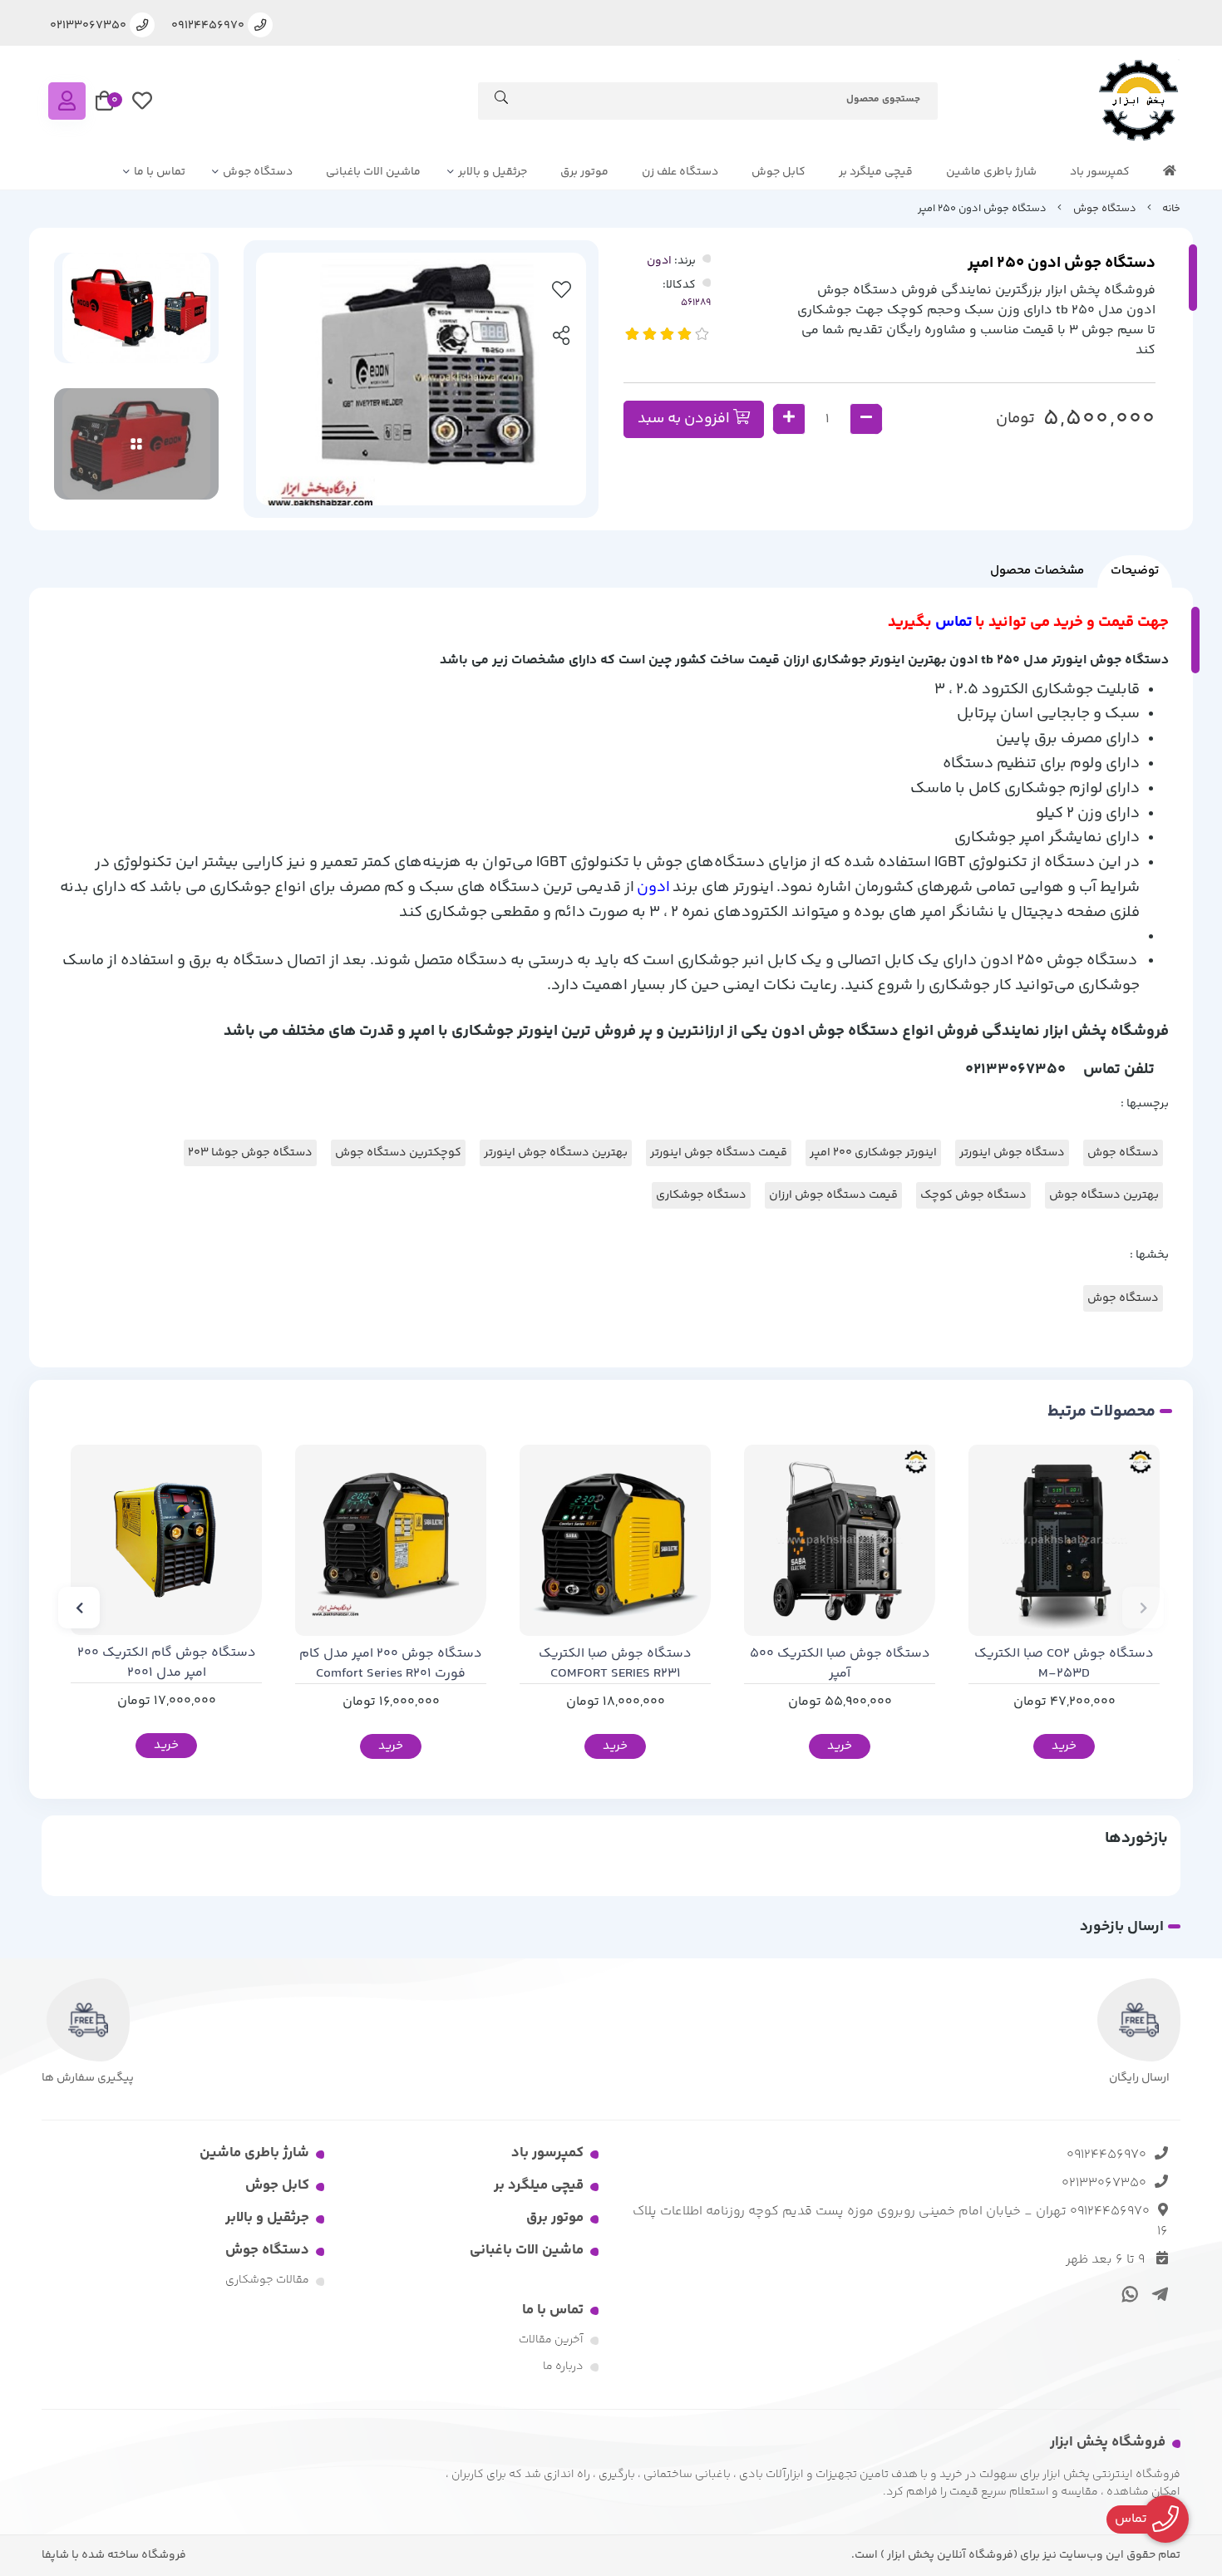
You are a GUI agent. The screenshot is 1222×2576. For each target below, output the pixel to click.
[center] (501, 101)
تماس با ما (160, 172)
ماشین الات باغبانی (373, 172)
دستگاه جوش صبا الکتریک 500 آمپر (840, 1664)
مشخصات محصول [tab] (1037, 571)
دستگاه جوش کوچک (973, 1195)
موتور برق (584, 172)
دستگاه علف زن (680, 172)
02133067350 (1104, 2183)
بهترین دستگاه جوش (1104, 1195)
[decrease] (866, 419)
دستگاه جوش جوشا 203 (250, 1153)
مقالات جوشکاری (267, 2280)
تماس (955, 622)
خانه (1171, 209)
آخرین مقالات (551, 2340)
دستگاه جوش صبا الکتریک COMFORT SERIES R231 (615, 1664)
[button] (1143, 1608)
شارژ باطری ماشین (991, 172)
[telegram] (1157, 2293)
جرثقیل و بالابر (493, 172)
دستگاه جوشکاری (701, 1195)
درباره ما (563, 2367)
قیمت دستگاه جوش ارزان (833, 1195)
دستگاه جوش (258, 172)
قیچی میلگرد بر (876, 172)
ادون (659, 261)
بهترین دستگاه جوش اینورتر (556, 1153)
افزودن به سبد (685, 419)
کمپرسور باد (1100, 172)
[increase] (789, 419)
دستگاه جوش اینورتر (1012, 1153)
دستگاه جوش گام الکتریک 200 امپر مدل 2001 (167, 1663)
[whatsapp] (1128, 2293)
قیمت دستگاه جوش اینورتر (719, 1153)
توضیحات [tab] (1135, 571)
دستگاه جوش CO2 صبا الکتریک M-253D (1064, 1664)
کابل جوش (779, 172)
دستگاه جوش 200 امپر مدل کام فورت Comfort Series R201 (391, 1664)
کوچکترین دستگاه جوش (398, 1153)
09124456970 (1106, 2155)
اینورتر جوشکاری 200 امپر (873, 1153)
